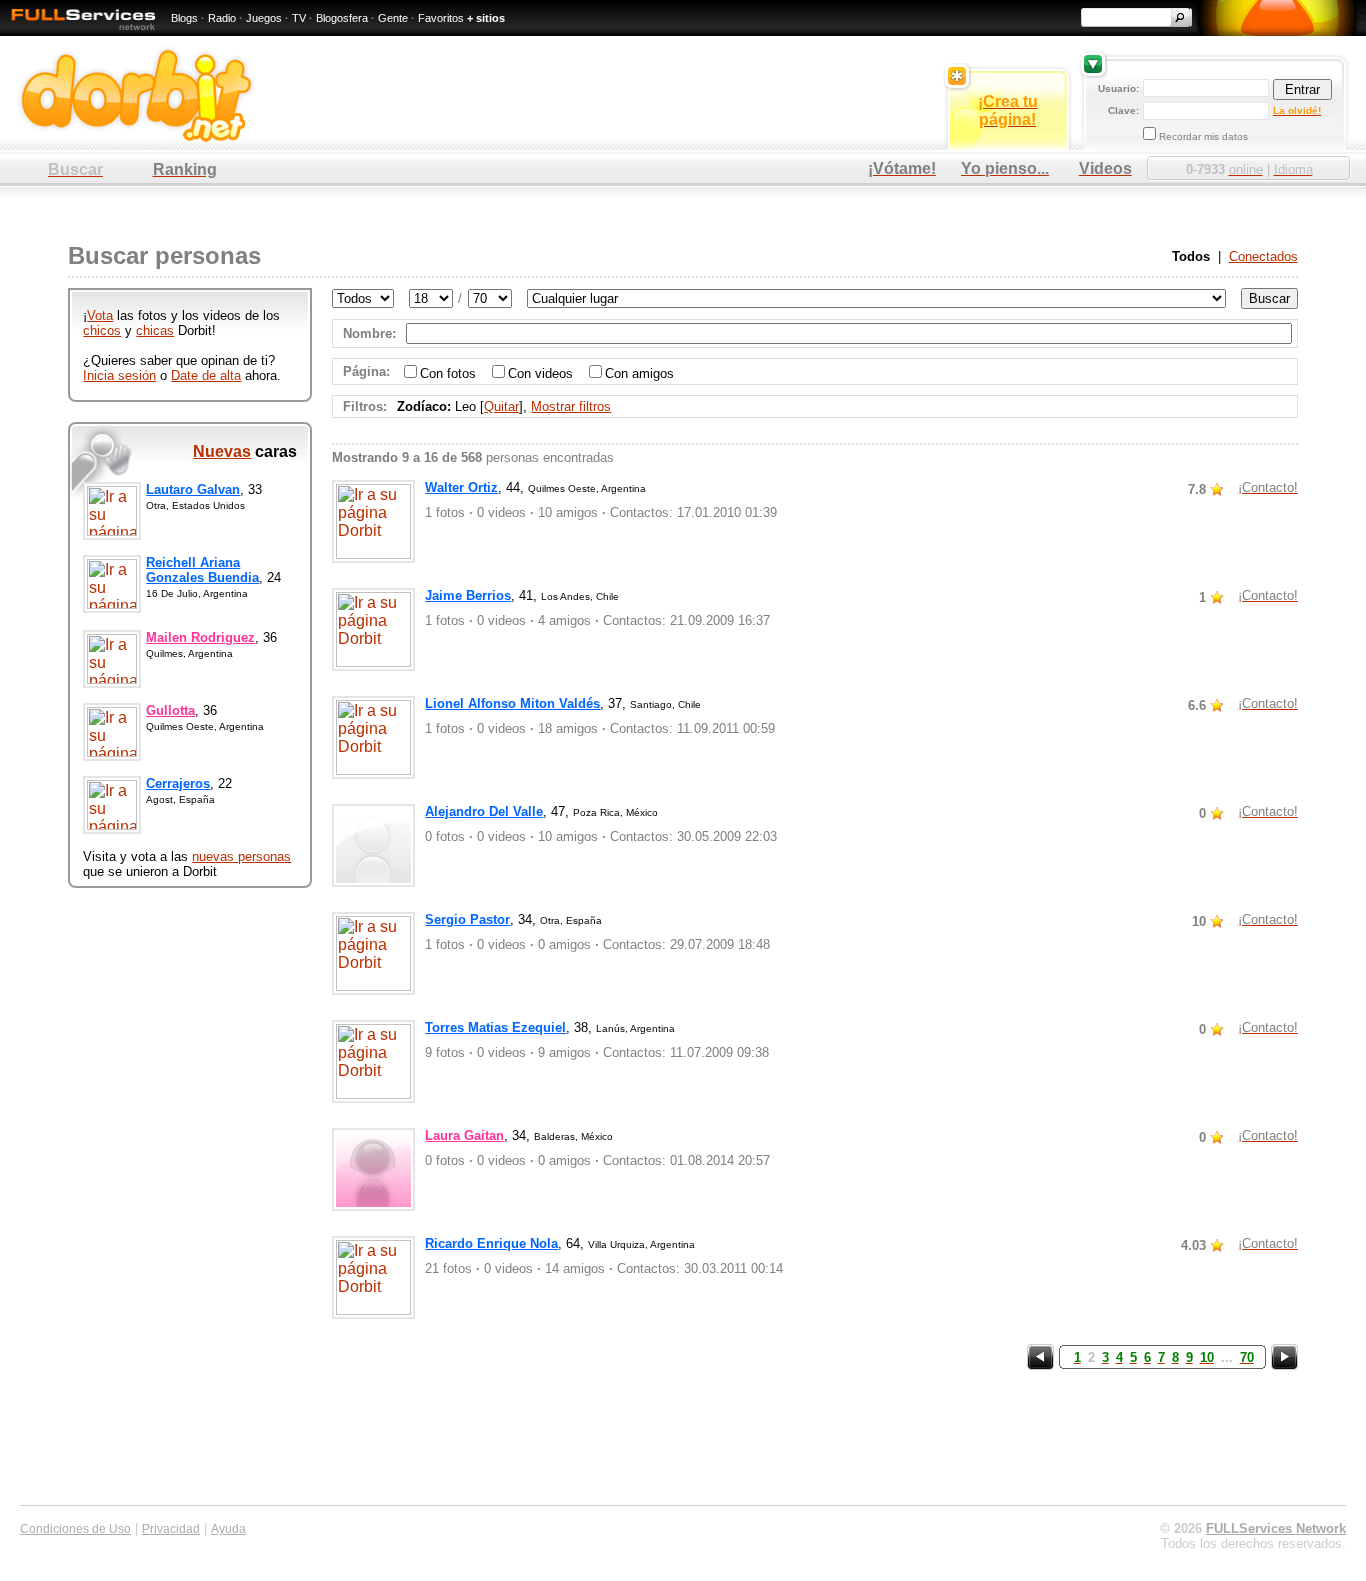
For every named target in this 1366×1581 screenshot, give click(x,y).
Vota (100, 315)
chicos (102, 330)
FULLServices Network (1276, 1528)
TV (299, 18)
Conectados (1263, 256)
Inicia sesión (119, 375)
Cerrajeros (178, 783)
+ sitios (486, 18)
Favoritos (441, 18)
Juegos (264, 18)
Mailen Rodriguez (200, 637)
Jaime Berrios (468, 595)
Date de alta (206, 375)
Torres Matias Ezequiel (495, 1027)
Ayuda (228, 1529)
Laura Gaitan (464, 1135)
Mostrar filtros (571, 406)
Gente (393, 18)
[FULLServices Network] (78, 31)
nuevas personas (241, 856)
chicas (155, 330)
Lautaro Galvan (193, 489)
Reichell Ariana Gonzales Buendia (202, 570)
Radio (222, 18)
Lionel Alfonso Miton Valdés (512, 703)
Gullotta (170, 710)
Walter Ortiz (461, 487)
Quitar (501, 406)
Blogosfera (342, 18)
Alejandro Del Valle (484, 811)
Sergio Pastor (467, 919)
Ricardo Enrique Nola (491, 1243)
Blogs (184, 18)
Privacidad (171, 1529)
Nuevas (222, 451)
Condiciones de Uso (75, 1529)
